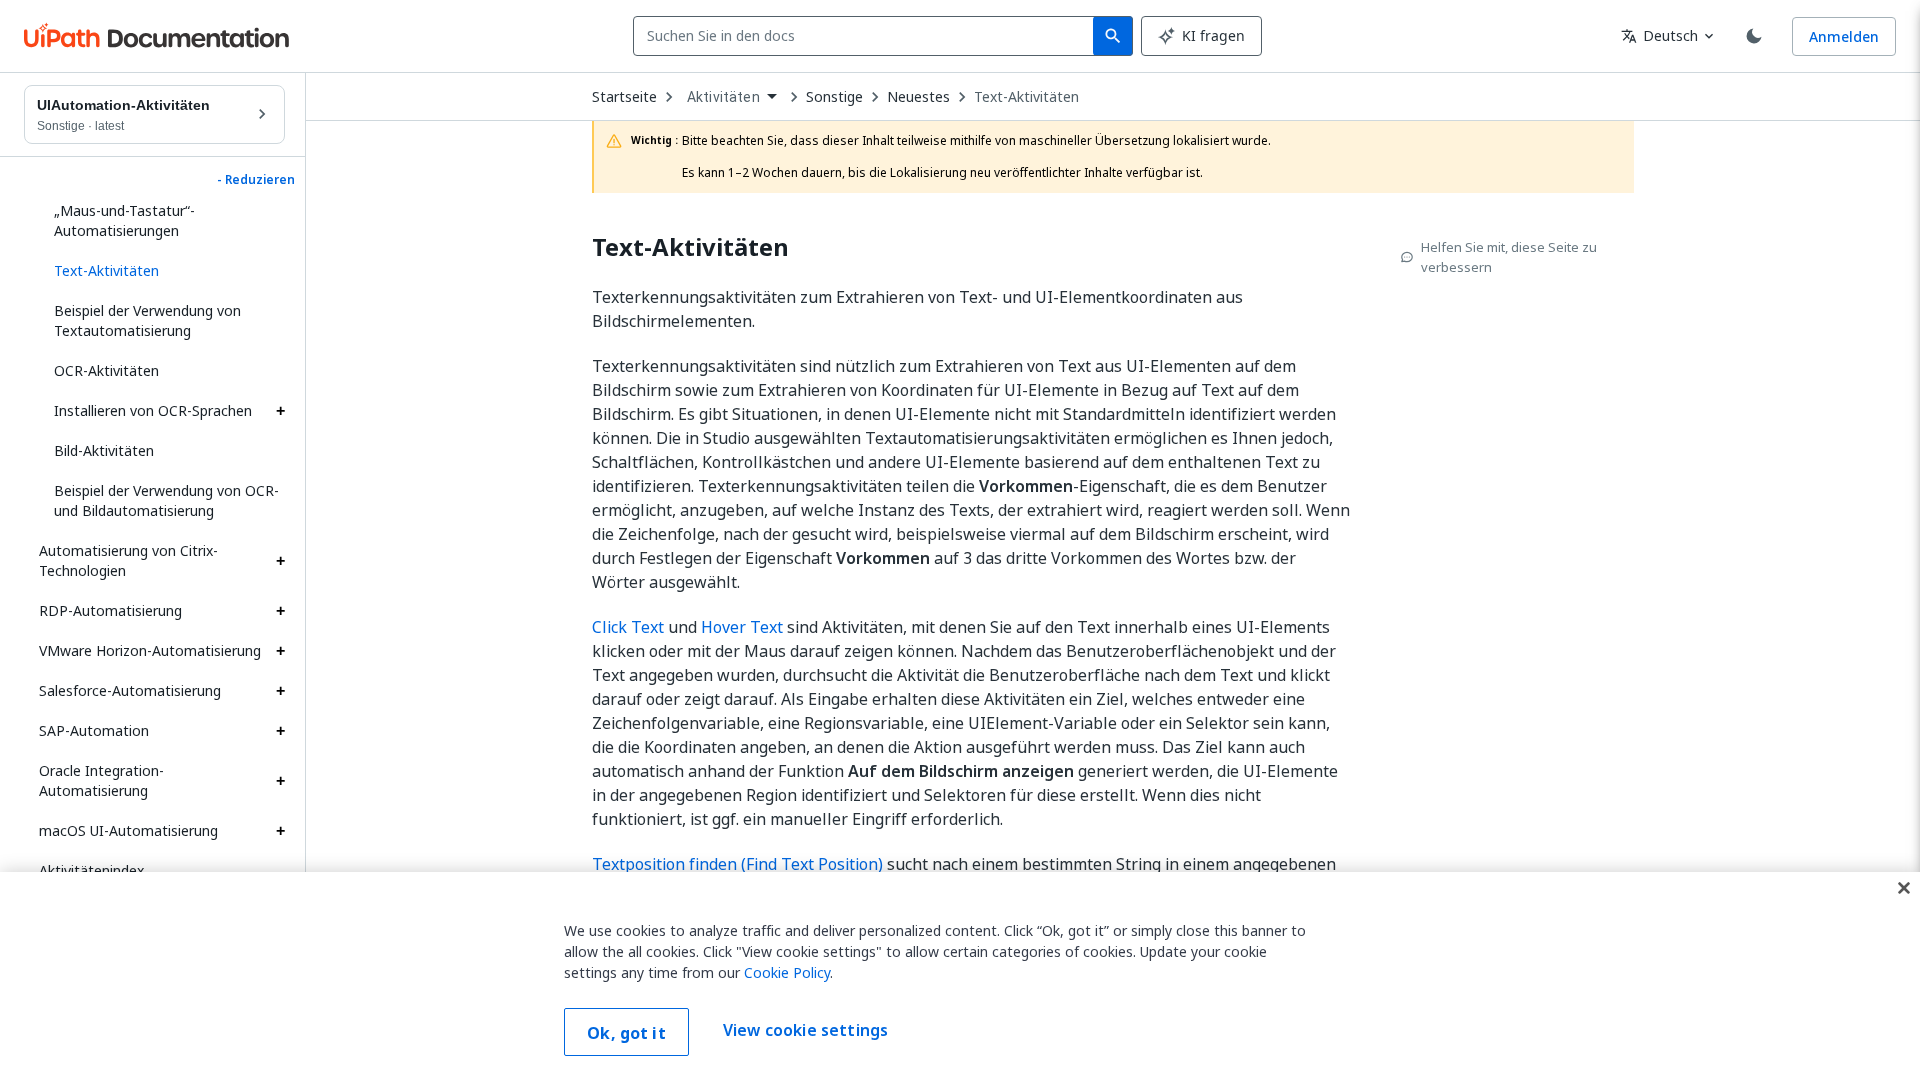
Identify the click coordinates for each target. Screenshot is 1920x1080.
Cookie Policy (787, 972)
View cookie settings (805, 1030)
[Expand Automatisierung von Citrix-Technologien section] (280, 561)
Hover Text (742, 627)
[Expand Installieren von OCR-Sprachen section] (280, 411)
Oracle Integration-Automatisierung (101, 780)
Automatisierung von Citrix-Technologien (128, 560)
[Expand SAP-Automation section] (280, 731)
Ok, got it (626, 1033)
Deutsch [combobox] (1659, 35)
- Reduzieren (256, 180)
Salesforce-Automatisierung (130, 690)
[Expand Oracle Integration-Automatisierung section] (280, 781)
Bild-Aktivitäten (104, 450)
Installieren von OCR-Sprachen (153, 410)
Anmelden (1844, 36)
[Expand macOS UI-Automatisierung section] (280, 831)
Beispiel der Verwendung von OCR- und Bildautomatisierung (166, 500)
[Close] (1904, 888)
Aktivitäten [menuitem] (723, 97)
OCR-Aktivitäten (106, 370)
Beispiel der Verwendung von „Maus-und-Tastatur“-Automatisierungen (147, 210)
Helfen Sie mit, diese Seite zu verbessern (1509, 257)
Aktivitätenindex (91, 870)
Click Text (628, 627)
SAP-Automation (94, 730)
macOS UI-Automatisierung (128, 830)
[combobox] (867, 36)
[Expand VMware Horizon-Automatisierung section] (280, 651)
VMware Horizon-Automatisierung (150, 650)
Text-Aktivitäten (1026, 97)
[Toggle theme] (1754, 36)
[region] (960, 976)
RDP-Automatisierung (110, 610)
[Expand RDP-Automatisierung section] (280, 611)
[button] (162, 271)
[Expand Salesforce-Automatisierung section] (280, 691)
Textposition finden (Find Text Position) (737, 864)
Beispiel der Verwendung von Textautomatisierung (147, 320)
